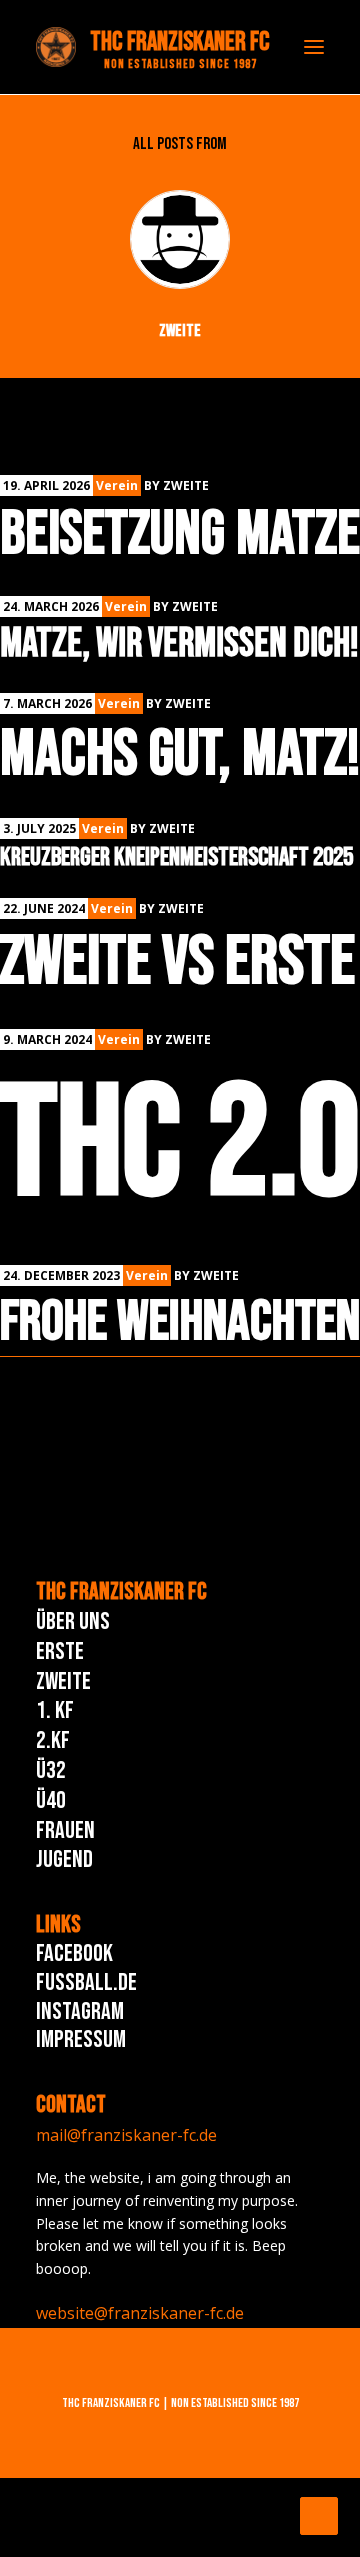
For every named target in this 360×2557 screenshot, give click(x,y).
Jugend (64, 1859)
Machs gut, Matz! (180, 754)
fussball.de (86, 1982)
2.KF (53, 1740)
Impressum (81, 2039)
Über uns (73, 1621)
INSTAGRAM (80, 2011)
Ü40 (51, 1800)
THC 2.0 (180, 1146)
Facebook (74, 1953)
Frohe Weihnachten (180, 1322)
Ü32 (51, 1770)
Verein (117, 485)
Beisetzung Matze (180, 534)
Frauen (65, 1830)
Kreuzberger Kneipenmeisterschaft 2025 (176, 857)
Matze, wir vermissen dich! (179, 644)
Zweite (63, 1681)
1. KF (55, 1710)
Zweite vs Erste (177, 962)
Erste (60, 1651)
